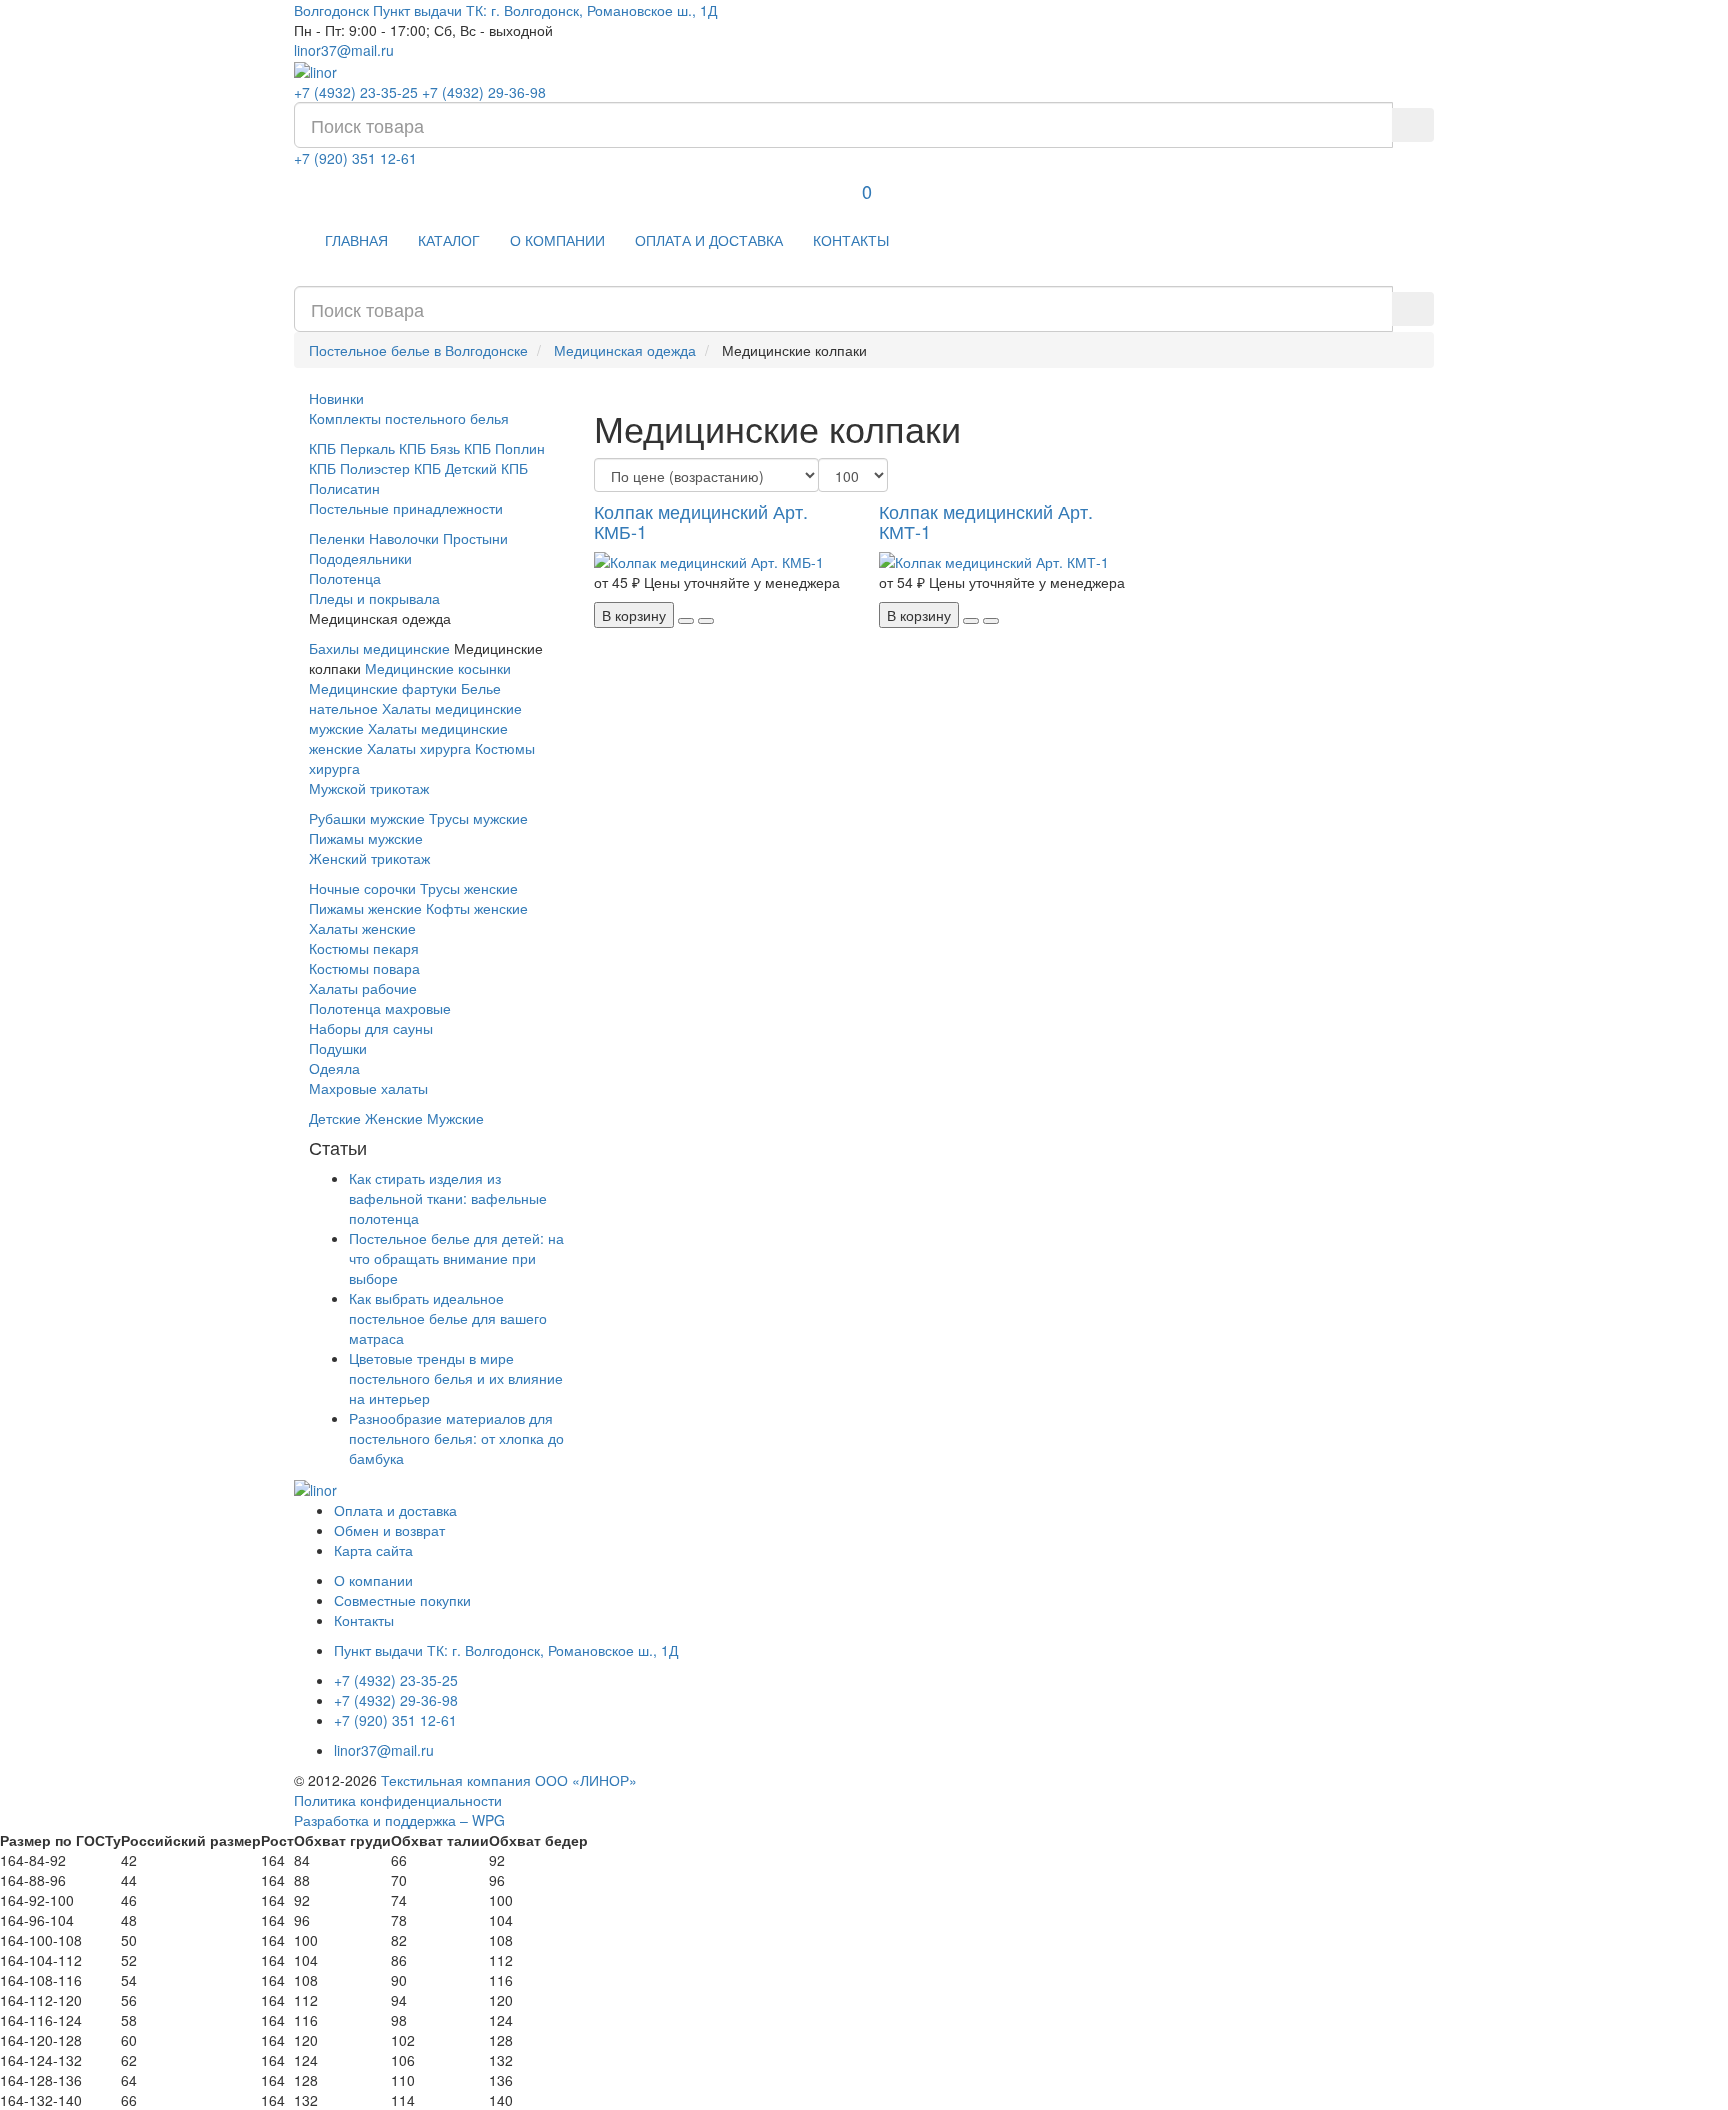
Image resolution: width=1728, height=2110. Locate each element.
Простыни (475, 538)
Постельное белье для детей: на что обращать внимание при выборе (456, 1258)
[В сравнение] (706, 621)
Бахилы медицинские (379, 648)
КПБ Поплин (504, 448)
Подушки (338, 1048)
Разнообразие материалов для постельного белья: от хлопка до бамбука (456, 1438)
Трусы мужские (478, 818)
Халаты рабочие (363, 988)
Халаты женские (362, 928)
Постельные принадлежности (406, 508)
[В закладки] (686, 621)
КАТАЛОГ (449, 240)
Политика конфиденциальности (398, 1800)
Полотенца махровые (380, 1008)
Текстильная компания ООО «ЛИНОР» (509, 1780)
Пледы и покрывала (374, 598)
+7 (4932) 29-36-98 (484, 92)
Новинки (336, 398)
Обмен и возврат (389, 1530)
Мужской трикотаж (369, 788)
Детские (335, 1118)
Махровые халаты (368, 1088)
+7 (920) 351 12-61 (355, 158)
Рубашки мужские (367, 818)
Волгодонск (331, 10)
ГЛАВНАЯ (356, 240)
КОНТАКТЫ (851, 240)
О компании (373, 1580)
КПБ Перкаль (352, 448)
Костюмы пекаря (364, 948)
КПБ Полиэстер (359, 468)
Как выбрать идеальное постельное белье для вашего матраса (448, 1318)
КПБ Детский (455, 468)
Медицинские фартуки (383, 688)
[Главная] (315, 70)
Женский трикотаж (369, 858)
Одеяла (334, 1068)
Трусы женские (469, 888)
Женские (394, 1118)
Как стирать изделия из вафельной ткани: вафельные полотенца (448, 1198)
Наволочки (404, 538)
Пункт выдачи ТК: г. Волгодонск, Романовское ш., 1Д (545, 10)
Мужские (455, 1118)
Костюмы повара (364, 968)
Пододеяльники (360, 558)
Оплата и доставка (395, 1510)
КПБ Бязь (429, 448)
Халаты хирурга (419, 748)
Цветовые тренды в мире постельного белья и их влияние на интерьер (456, 1378)
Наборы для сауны (371, 1028)
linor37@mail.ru (344, 50)
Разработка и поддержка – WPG (399, 1820)
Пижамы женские (365, 908)
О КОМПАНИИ (557, 240)
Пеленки (337, 538)
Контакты (364, 1620)
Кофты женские (477, 908)
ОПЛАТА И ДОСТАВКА (709, 240)
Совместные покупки (402, 1600)
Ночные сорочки (362, 888)
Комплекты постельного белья (409, 418)
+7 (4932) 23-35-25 (356, 92)
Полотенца (345, 578)
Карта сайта (373, 1550)
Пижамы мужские (366, 838)
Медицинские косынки (438, 668)
